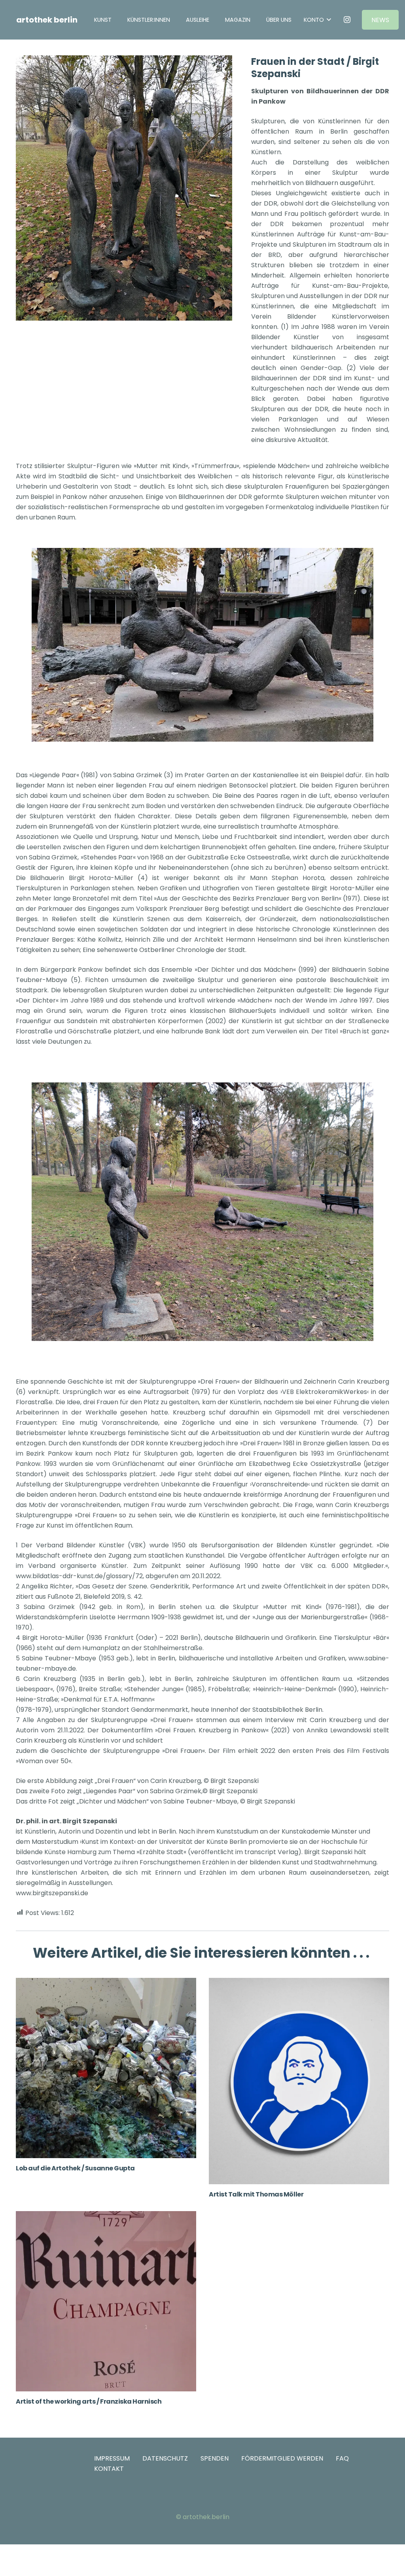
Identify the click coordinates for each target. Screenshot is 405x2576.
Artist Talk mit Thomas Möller (256, 2194)
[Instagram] (347, 20)
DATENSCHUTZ (165, 2458)
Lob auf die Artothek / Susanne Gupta (75, 2168)
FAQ (342, 2458)
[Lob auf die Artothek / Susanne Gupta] (106, 2068)
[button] (215, 20)
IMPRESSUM (112, 2458)
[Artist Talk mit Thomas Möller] (299, 2081)
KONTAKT (109, 2469)
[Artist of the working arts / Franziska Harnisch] (106, 2301)
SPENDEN (215, 2458)
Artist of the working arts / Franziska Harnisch (89, 2401)
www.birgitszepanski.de (52, 1893)
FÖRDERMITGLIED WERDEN (282, 2458)
